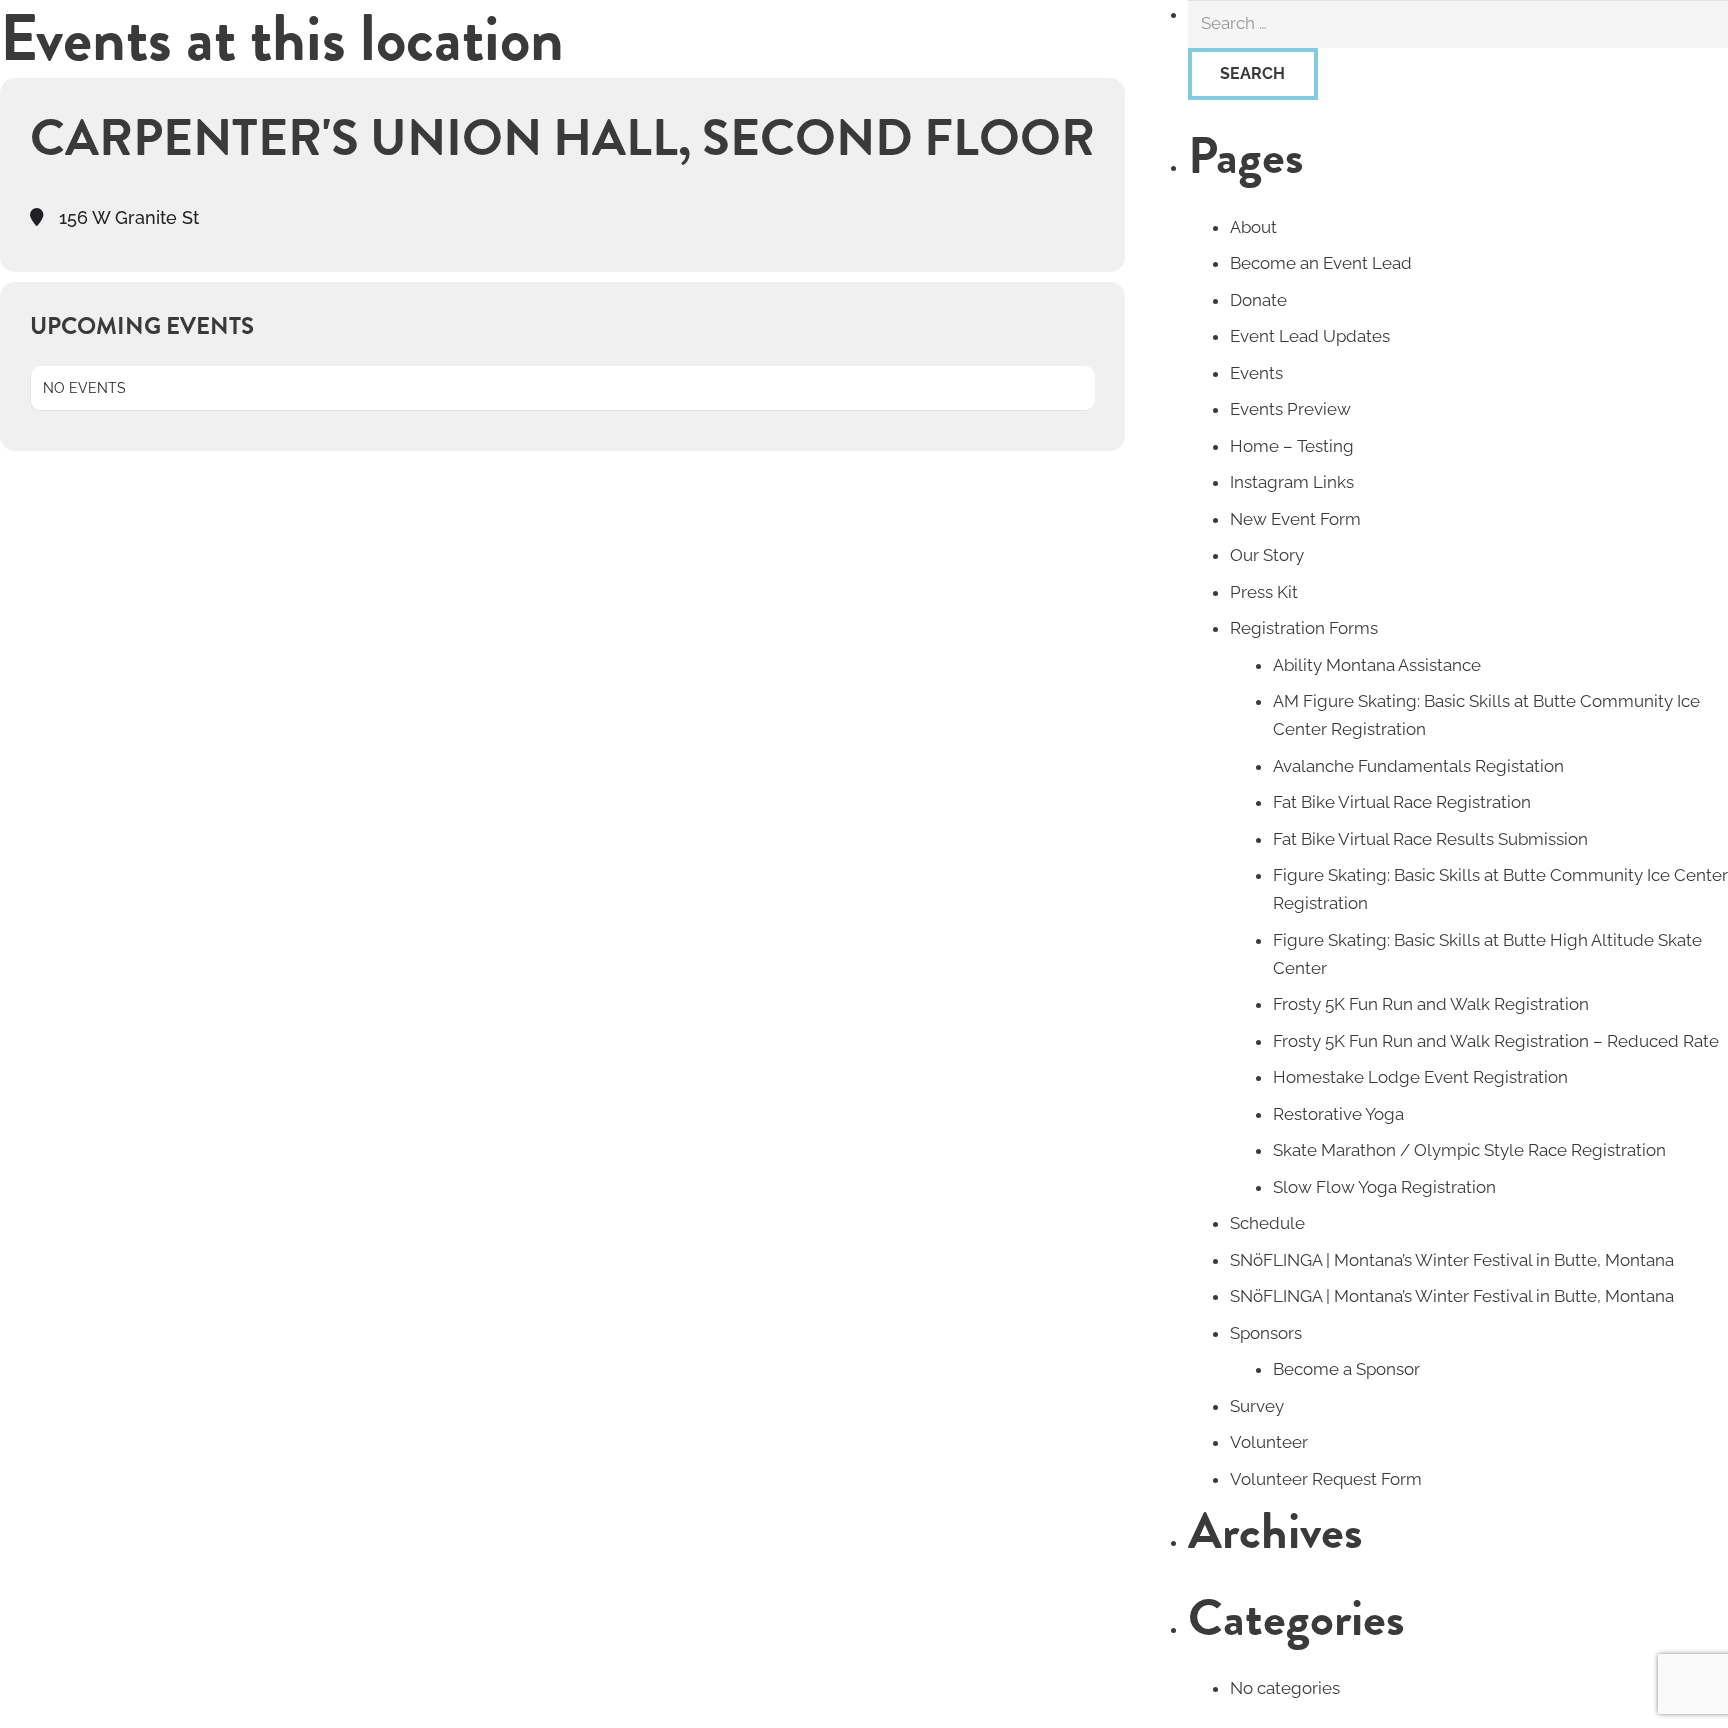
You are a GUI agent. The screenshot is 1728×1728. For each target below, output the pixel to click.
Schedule (1267, 1223)
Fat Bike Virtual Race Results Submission (1430, 839)
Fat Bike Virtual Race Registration (1402, 802)
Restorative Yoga (1338, 1114)
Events (1256, 373)
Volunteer (1269, 1442)
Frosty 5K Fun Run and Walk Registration (1431, 1004)
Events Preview (1290, 409)
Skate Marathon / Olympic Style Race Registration (1469, 1150)
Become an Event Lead (1321, 263)
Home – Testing (1292, 446)
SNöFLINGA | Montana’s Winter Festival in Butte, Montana (1452, 1260)
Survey (1257, 1406)
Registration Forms (1304, 628)
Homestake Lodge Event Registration (1420, 1077)
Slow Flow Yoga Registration (1384, 1187)
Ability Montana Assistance (1377, 665)
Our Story (1267, 555)
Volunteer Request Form (1326, 1479)
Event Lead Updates (1310, 336)
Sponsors (1266, 1333)
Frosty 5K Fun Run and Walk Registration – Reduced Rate (1496, 1041)
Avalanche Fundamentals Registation (1418, 766)
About (1253, 227)
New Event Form (1295, 519)
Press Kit (1264, 592)
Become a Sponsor (1346, 1369)
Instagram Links (1292, 482)
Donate (1258, 300)
